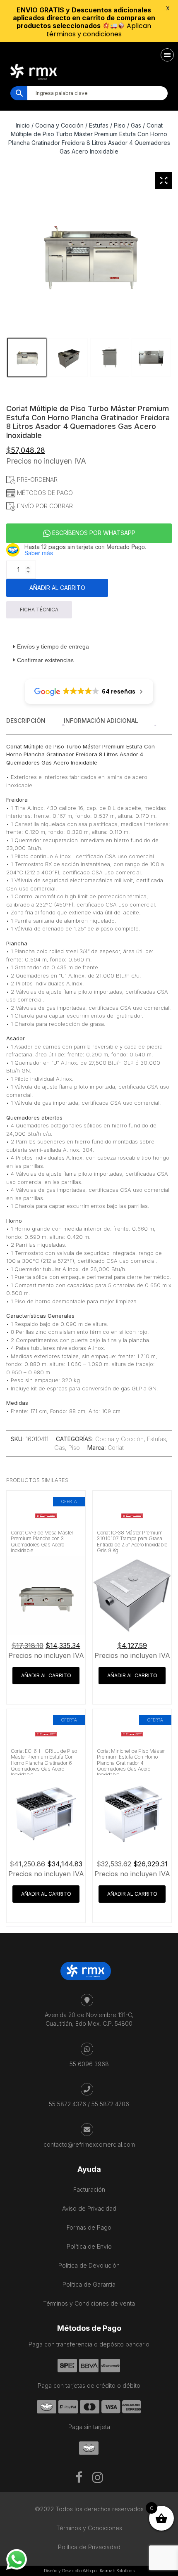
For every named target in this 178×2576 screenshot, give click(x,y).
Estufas (99, 125)
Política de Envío (89, 2246)
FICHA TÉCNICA (39, 610)
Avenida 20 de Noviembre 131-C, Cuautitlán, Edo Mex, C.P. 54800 (89, 2019)
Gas (136, 125)
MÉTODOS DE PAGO (44, 493)
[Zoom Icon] (164, 180)
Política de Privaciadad (89, 2547)
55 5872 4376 (67, 2104)
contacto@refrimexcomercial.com (89, 2144)
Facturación (89, 2189)
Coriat (116, 1448)
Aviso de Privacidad (89, 2208)
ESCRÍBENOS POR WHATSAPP (93, 533)
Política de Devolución (89, 2265)
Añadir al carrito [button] (46, 1675)
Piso (120, 125)
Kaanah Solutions (117, 2571)
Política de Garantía (89, 2284)
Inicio (23, 125)
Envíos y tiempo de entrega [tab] (53, 646)
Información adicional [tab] (101, 721)
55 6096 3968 (89, 2064)
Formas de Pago (89, 2227)
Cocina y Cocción (59, 125)
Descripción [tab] (26, 721)
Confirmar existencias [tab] (45, 660)
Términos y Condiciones (89, 2528)
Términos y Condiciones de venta (89, 2303)
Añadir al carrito (57, 588)
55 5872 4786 (110, 2104)
